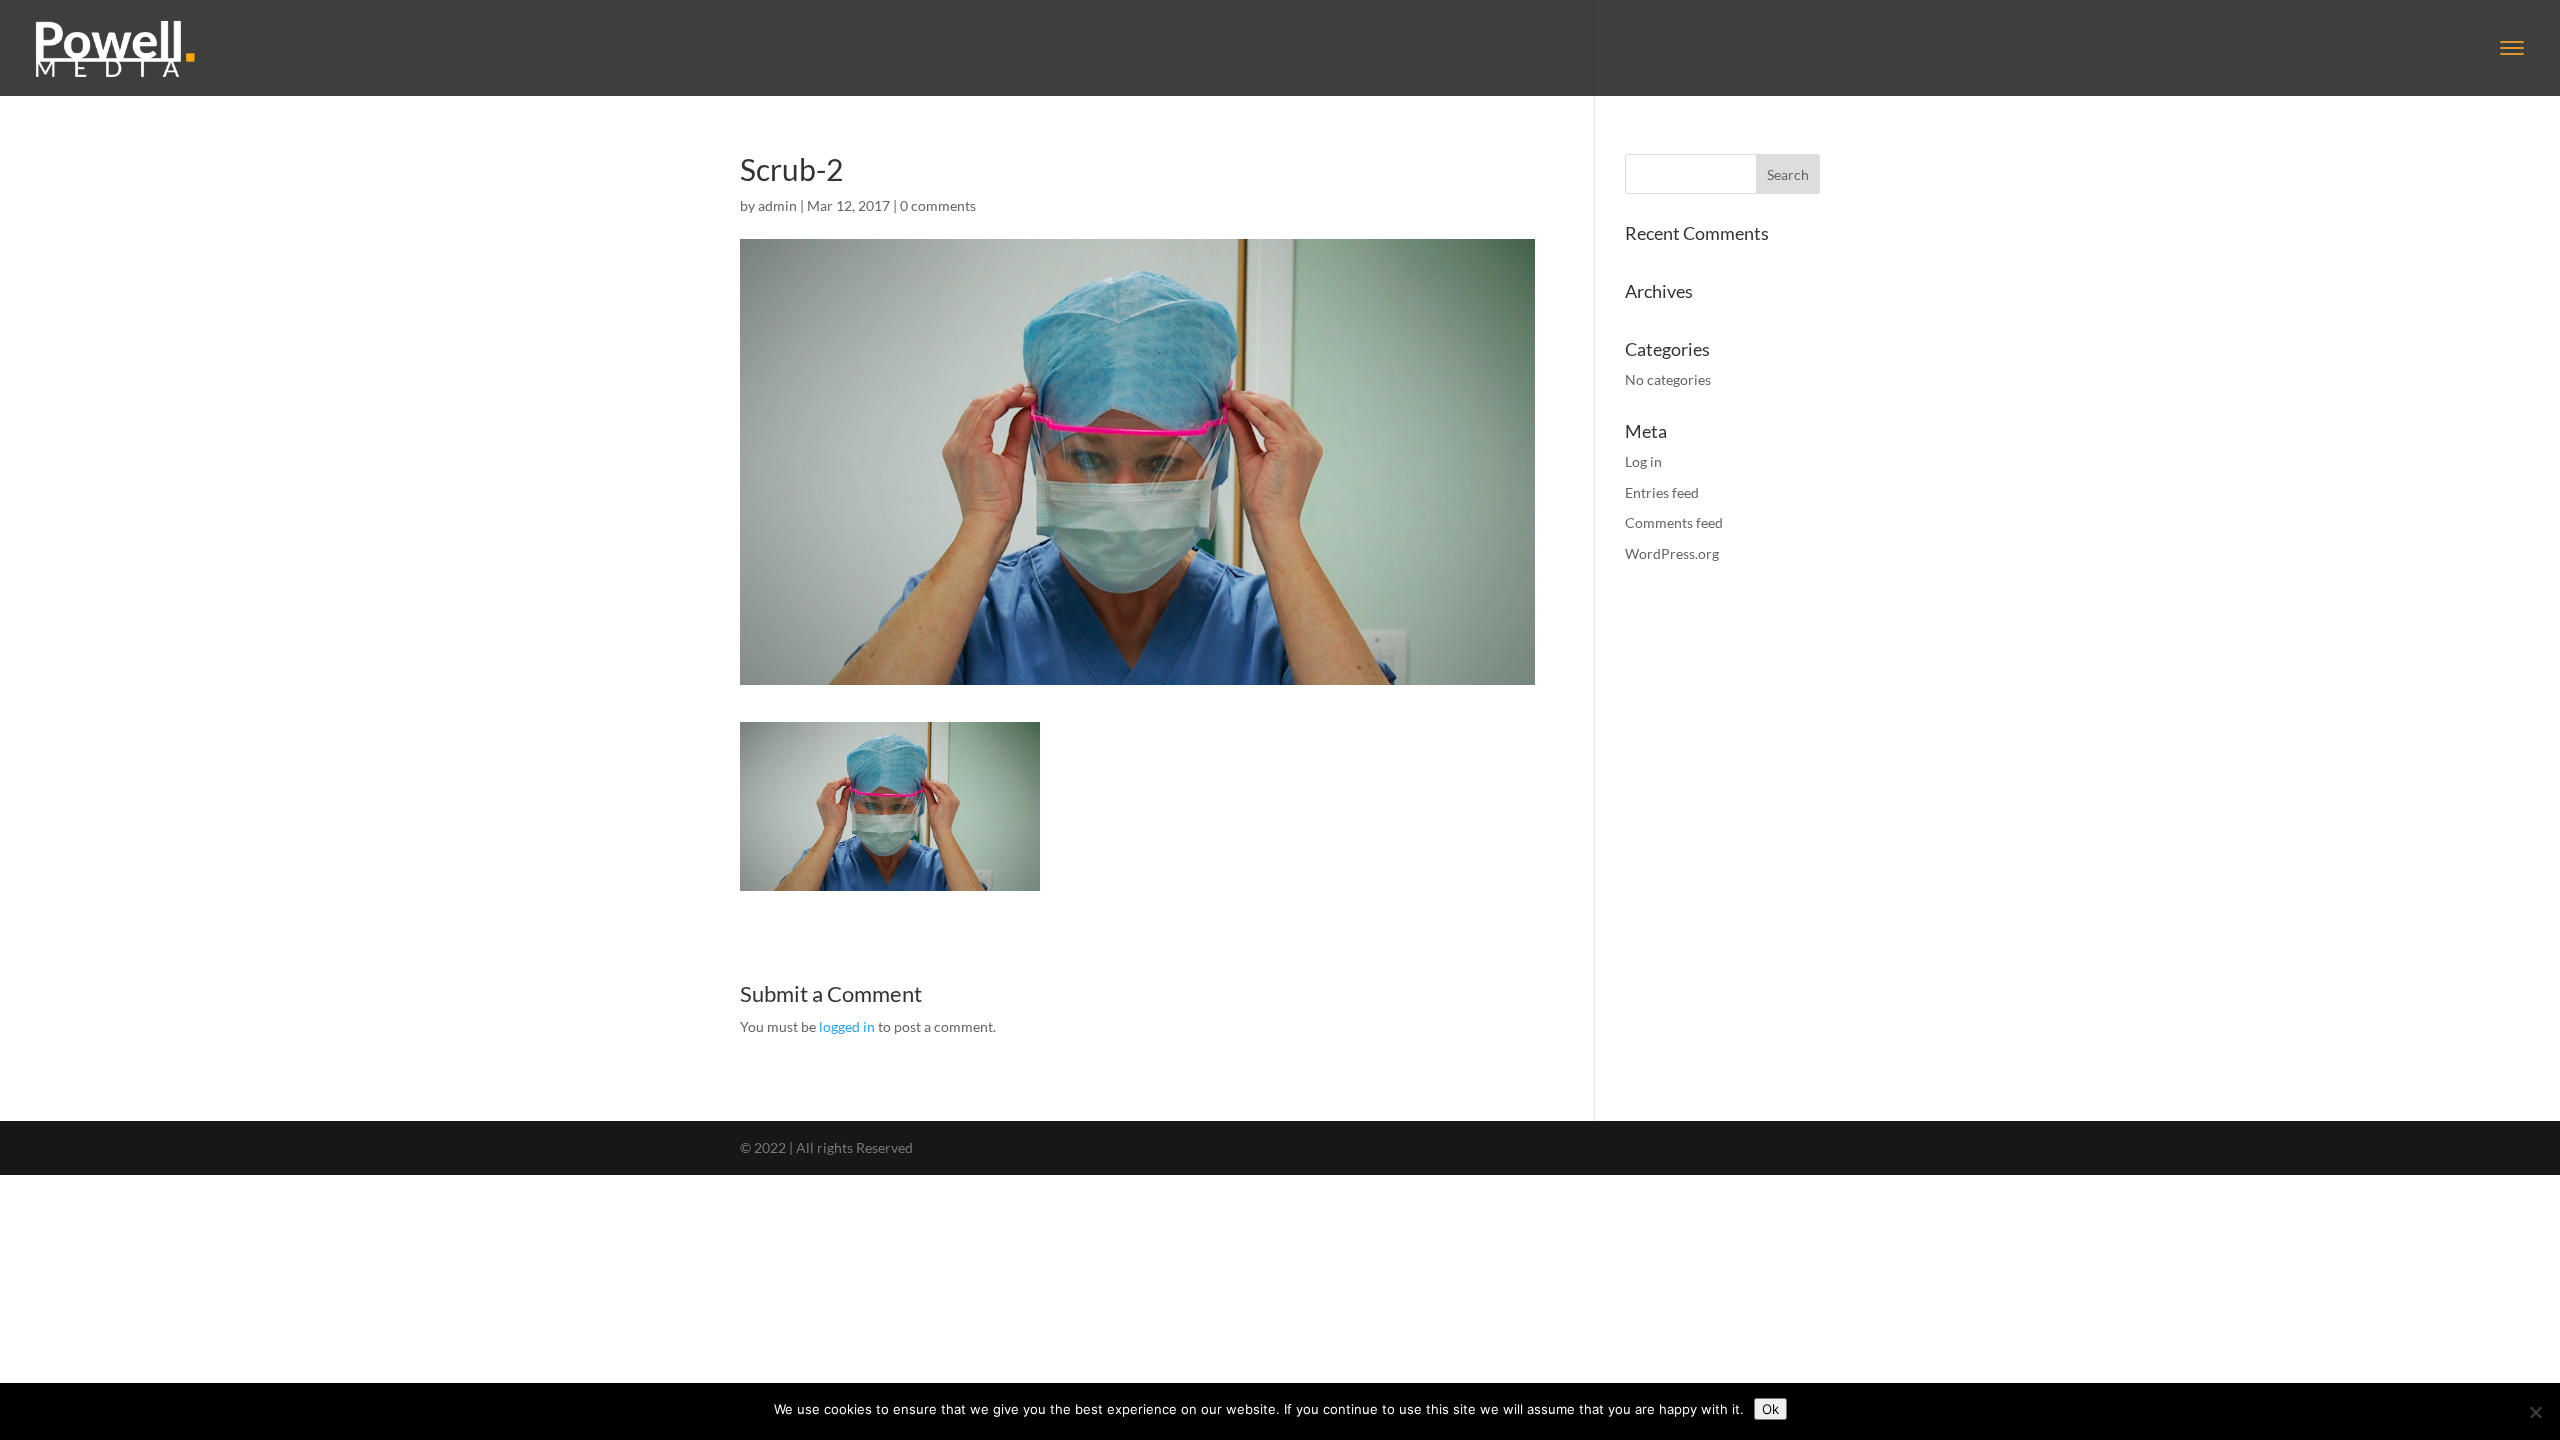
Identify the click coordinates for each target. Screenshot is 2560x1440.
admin (777, 205)
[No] (2535, 1412)
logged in (847, 1026)
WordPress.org (1672, 553)
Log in (1643, 461)
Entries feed (1662, 492)
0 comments (938, 205)
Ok (1770, 1409)
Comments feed (1674, 522)
